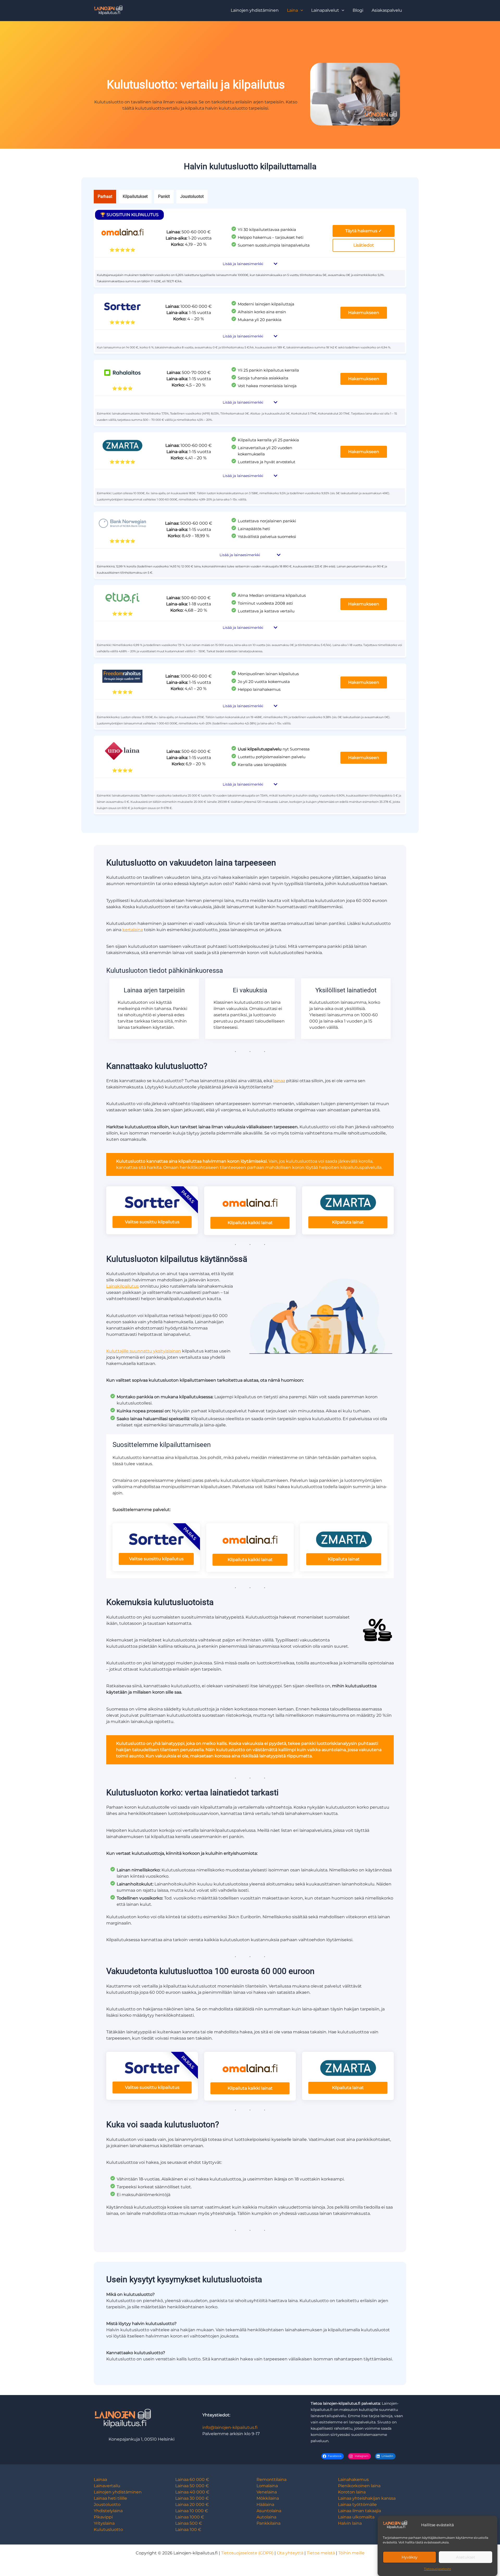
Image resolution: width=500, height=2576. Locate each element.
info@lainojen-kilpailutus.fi (230, 2427)
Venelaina (267, 2492)
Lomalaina (267, 2486)
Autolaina (266, 2517)
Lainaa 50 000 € (192, 2486)
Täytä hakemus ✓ (364, 231)
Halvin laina (350, 2523)
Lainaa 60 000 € (192, 2480)
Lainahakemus (353, 2480)
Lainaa (100, 2480)
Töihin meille (351, 2553)
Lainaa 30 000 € (192, 2498)
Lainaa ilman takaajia (360, 2511)
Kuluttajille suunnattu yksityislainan (144, 1351)
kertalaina (133, 930)
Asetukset (466, 2557)
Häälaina (265, 2505)
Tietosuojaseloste (438, 2569)
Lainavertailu (107, 2486)
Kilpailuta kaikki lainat (250, 1223)
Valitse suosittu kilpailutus (152, 1222)
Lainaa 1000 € (190, 2517)
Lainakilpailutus (123, 1286)
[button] (295, 10)
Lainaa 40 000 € (192, 2492)
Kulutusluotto (108, 2530)
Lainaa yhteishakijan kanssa (367, 2498)
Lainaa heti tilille (110, 2498)
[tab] (105, 197)
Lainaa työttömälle (357, 2505)
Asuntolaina (269, 2511)
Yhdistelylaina (108, 2511)
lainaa (279, 1081)
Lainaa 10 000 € (192, 2511)
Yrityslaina (104, 2523)
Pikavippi (103, 2517)
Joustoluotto (107, 2505)
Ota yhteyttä (290, 2553)
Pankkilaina (268, 2523)
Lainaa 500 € (189, 2523)
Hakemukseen (364, 313)
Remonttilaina (271, 2480)
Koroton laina (352, 2492)
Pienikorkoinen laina (359, 2486)
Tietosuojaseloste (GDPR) (247, 2553)
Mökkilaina (268, 2498)
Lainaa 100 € (188, 2530)
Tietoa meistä (321, 2553)
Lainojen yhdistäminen (118, 2492)
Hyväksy (410, 2557)
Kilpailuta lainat (348, 1222)
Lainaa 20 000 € (192, 2505)
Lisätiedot (364, 245)
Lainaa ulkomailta (356, 2517)
